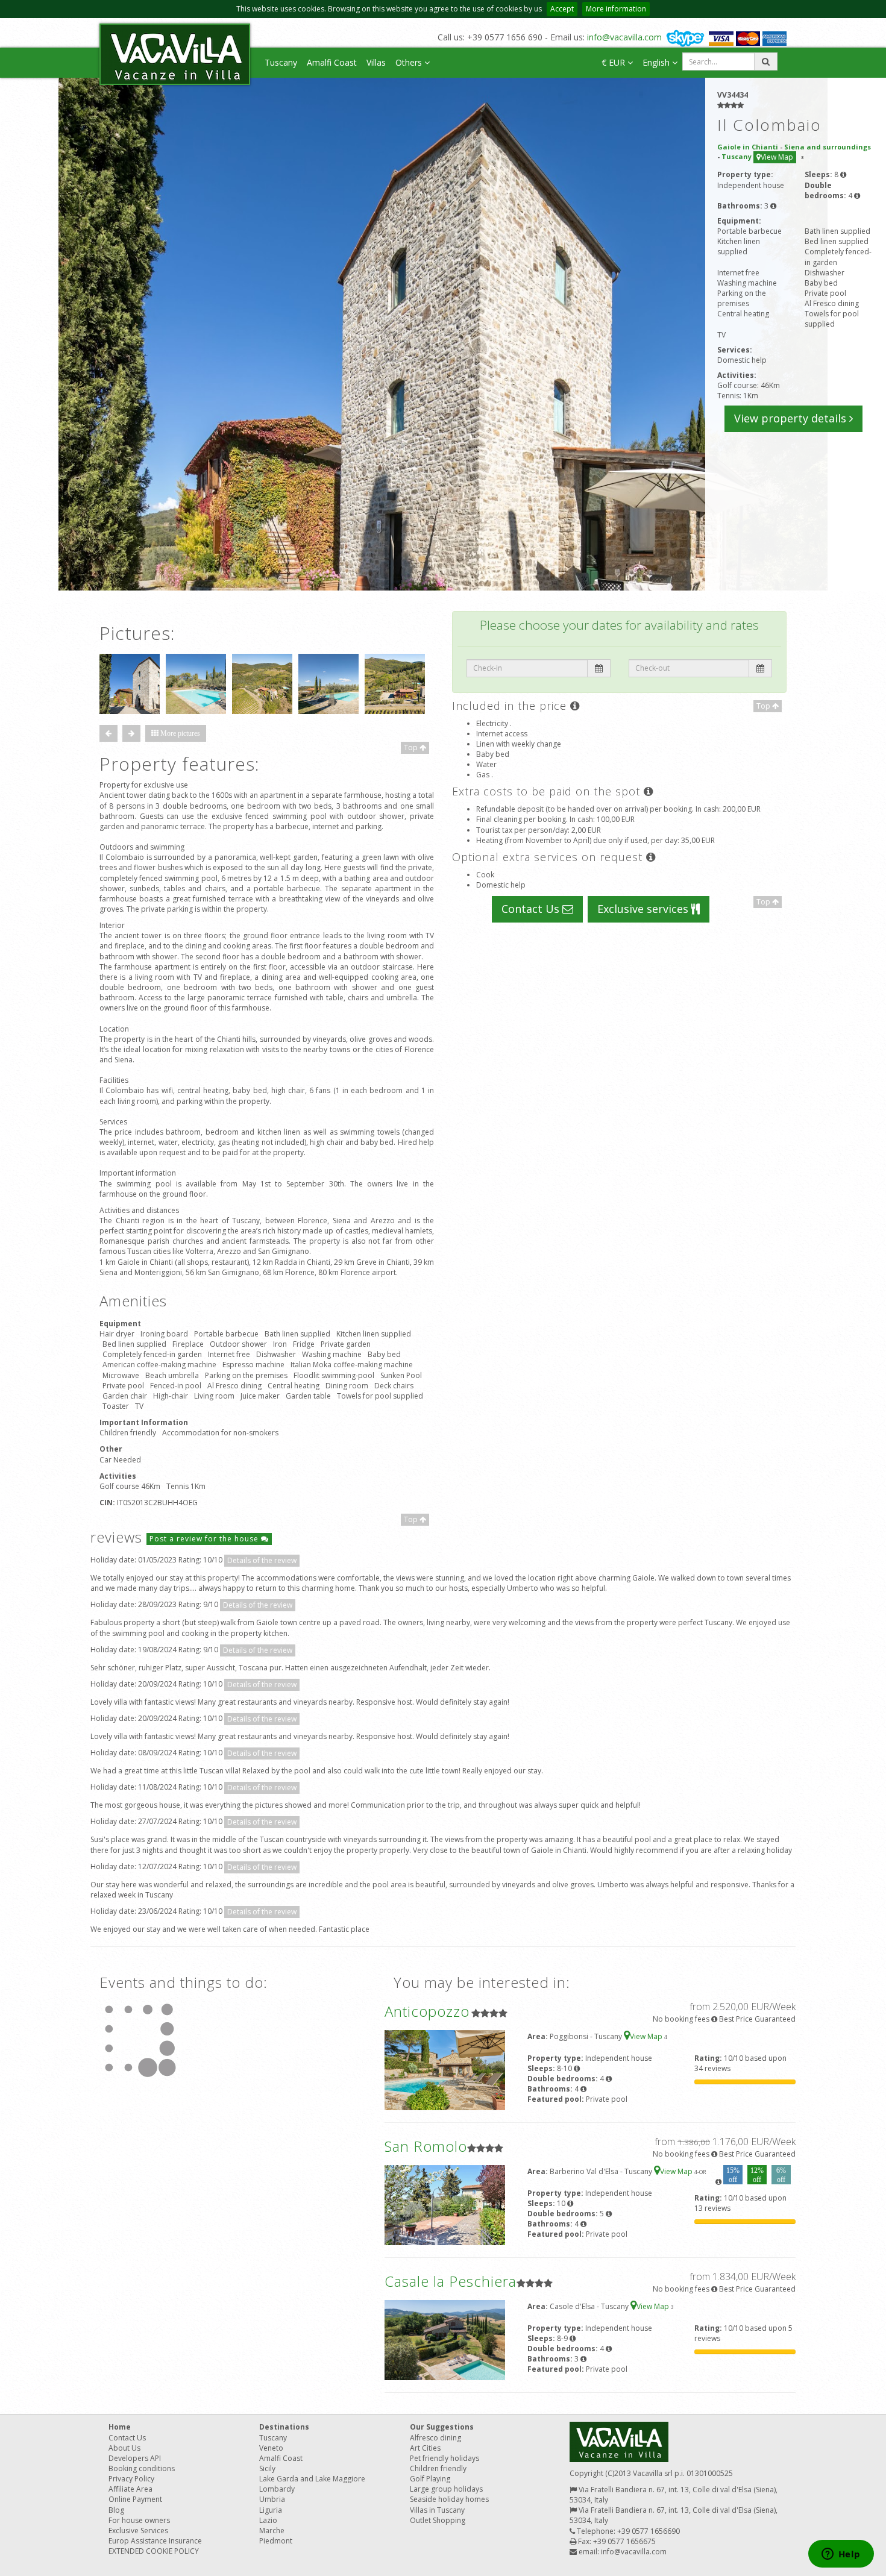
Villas (376, 62)
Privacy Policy (131, 2479)
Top (412, 747)
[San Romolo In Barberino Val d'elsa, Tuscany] (445, 2204)
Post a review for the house (205, 1539)
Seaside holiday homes (449, 2499)
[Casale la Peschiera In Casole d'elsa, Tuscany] (445, 2339)
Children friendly (438, 2468)
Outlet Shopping (438, 2520)
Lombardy (277, 2489)
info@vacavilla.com (624, 37)
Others (410, 62)
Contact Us (532, 909)
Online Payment (135, 2499)
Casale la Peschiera (451, 2281)
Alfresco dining (435, 2438)
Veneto (271, 2448)
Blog (116, 2510)
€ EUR (614, 62)
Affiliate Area (130, 2489)
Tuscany (281, 62)
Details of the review (262, 1560)
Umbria (272, 2499)
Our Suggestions (442, 2427)
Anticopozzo (427, 2011)
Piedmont (276, 2541)
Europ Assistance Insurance (155, 2541)
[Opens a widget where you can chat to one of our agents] (841, 2555)
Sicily (267, 2468)
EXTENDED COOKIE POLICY (154, 2551)
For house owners (139, 2520)
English (657, 62)
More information (616, 9)
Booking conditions (142, 2468)
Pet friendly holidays (445, 2458)
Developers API (135, 2458)
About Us (124, 2448)
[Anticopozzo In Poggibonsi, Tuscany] (445, 2069)
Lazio (268, 2520)
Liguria (271, 2510)
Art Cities (425, 2448)
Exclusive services (644, 909)
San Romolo (426, 2146)
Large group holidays (446, 2489)
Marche (272, 2531)
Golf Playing (430, 2479)
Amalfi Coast (332, 62)
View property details (792, 418)
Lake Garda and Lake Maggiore (312, 2479)
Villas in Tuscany (437, 2510)
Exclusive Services (138, 2531)
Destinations (284, 2427)
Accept (562, 9)
